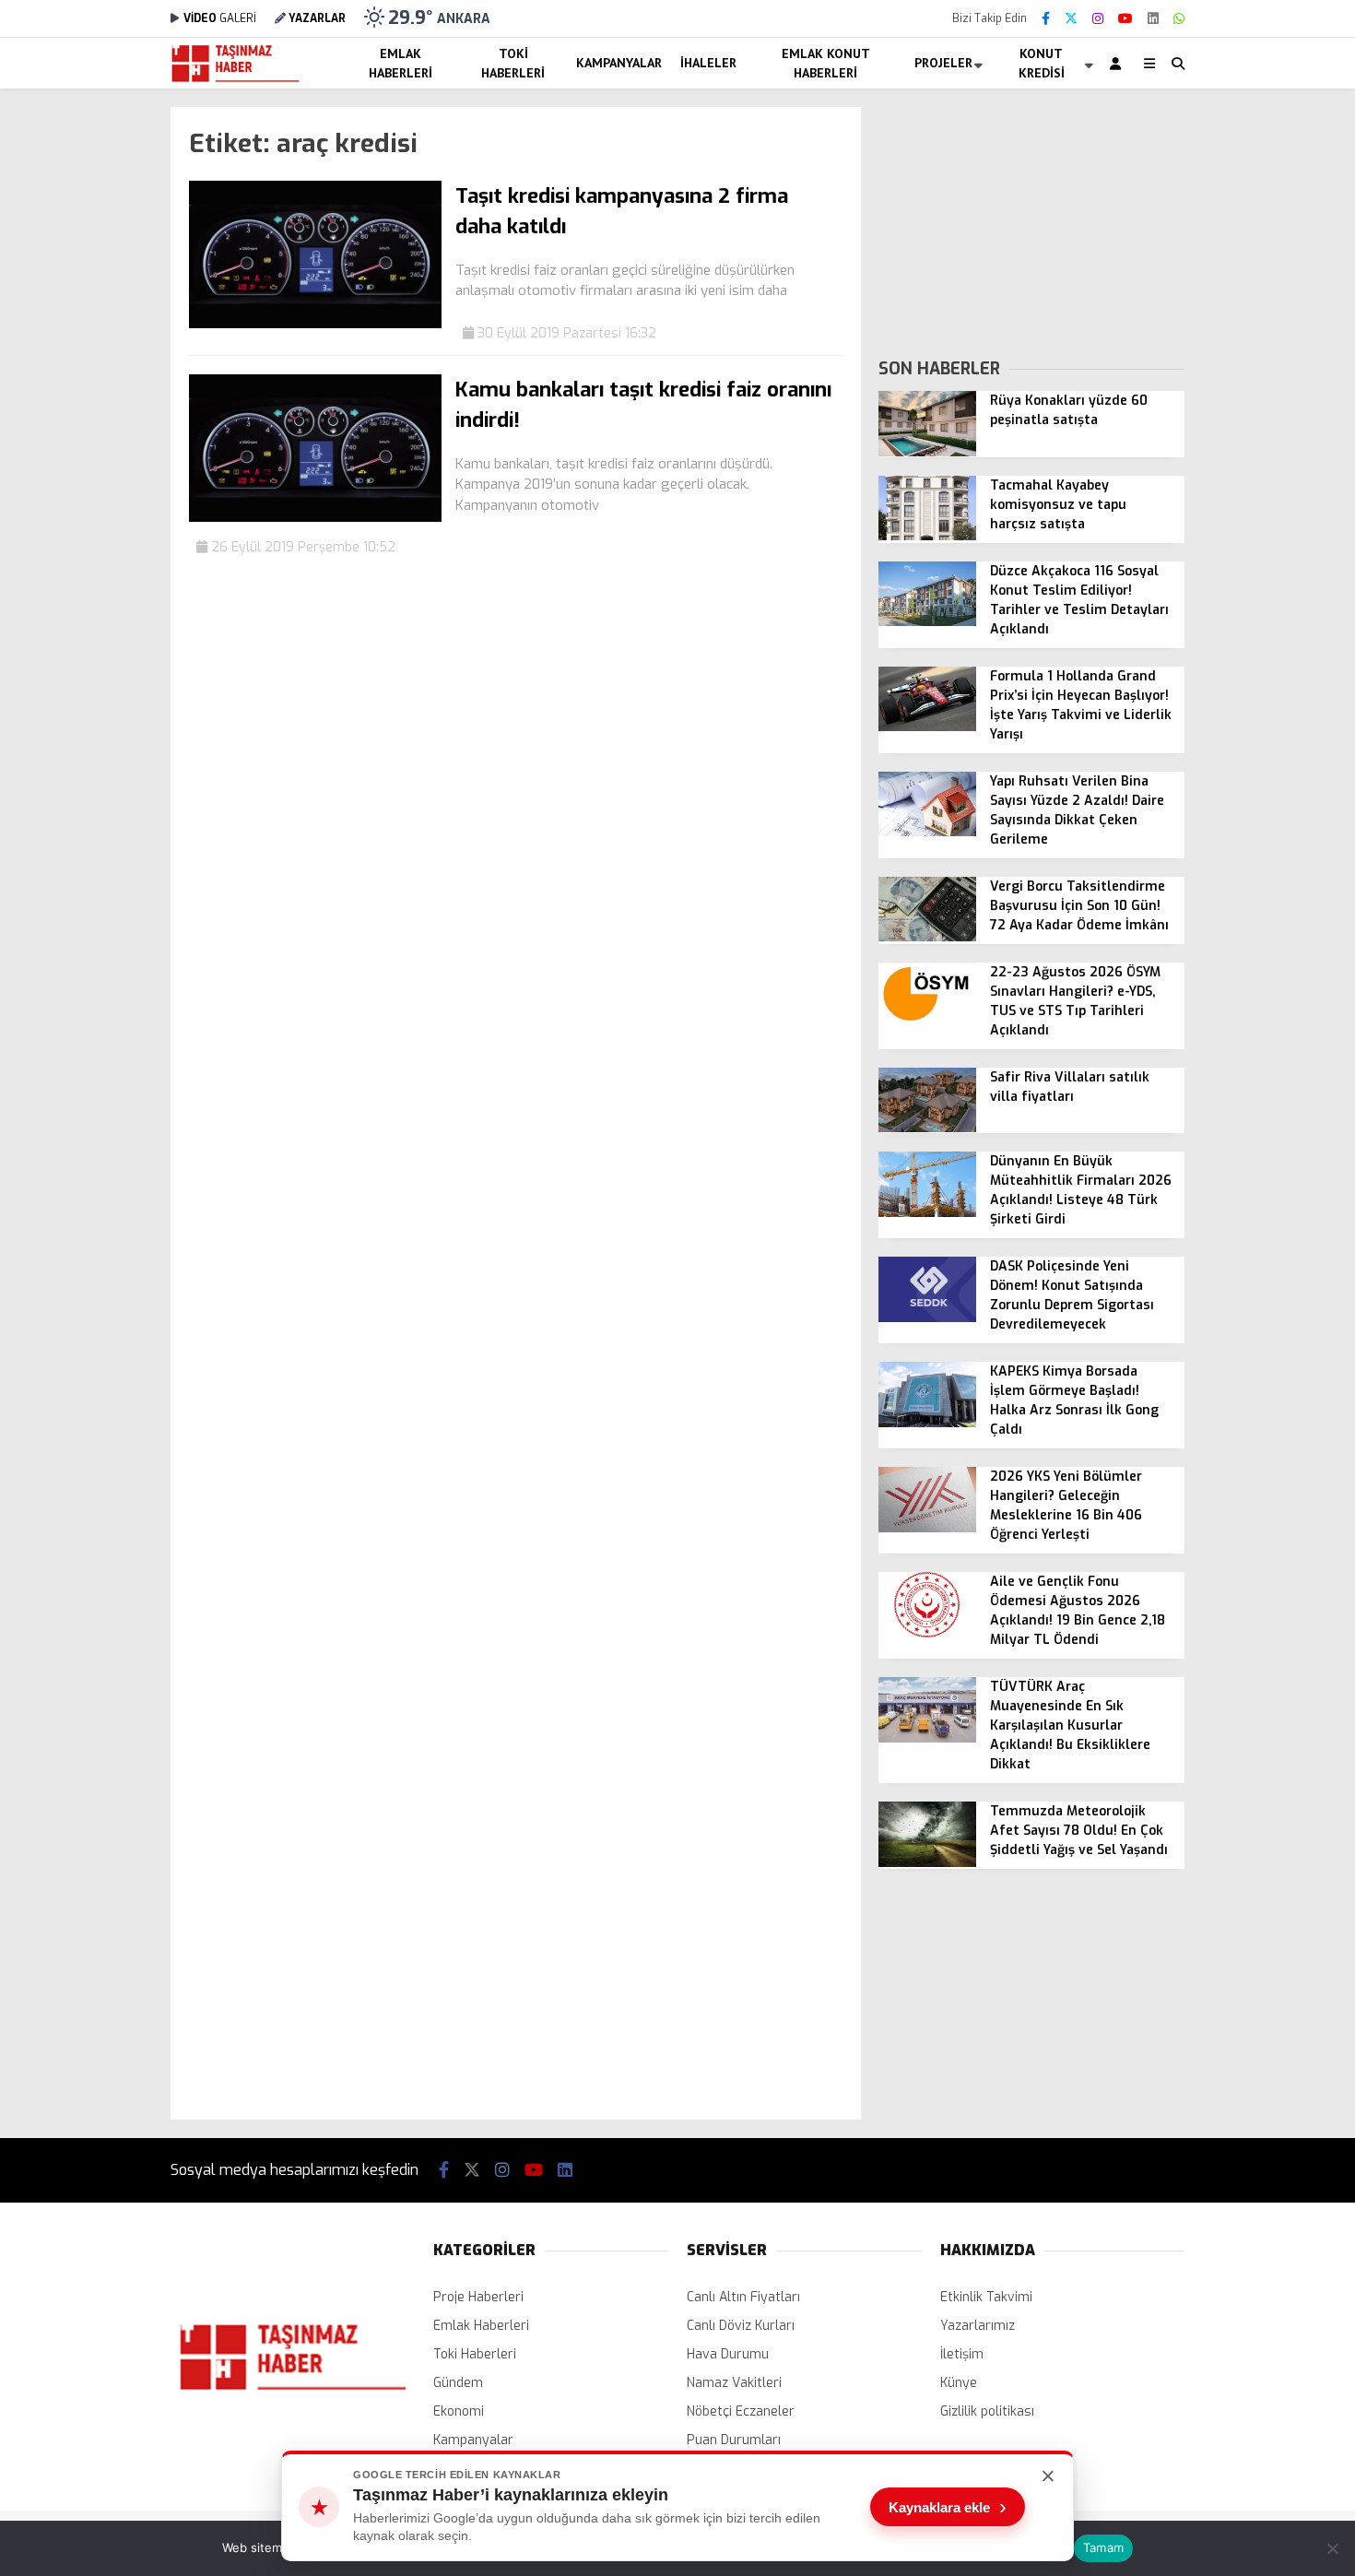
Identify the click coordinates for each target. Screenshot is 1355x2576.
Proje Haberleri (478, 2297)
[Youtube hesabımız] (1125, 19)
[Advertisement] (78, 384)
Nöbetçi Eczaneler (741, 2411)
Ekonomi (459, 2411)
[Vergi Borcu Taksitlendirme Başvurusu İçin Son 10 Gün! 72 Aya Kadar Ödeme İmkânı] (927, 937)
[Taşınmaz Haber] (236, 80)
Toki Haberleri (513, 63)
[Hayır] (1332, 2548)
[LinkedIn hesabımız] (1153, 19)
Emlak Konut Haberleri (826, 63)
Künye (959, 2383)
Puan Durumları (734, 2440)
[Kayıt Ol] (1119, 63)
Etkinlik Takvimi (986, 2297)
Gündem (458, 2383)
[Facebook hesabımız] (1046, 19)
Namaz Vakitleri (734, 2383)
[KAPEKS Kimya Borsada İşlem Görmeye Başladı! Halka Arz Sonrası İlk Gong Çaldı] (927, 1423)
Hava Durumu (728, 2354)
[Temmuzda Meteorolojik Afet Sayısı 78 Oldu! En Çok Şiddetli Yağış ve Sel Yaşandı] (927, 1863)
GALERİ (220, 18)
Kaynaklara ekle (948, 2507)
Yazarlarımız (978, 2326)
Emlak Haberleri (401, 63)
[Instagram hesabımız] (1098, 19)
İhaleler (708, 63)
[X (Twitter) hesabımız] (1071, 19)
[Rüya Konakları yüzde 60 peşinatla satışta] (927, 452)
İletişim (962, 2354)
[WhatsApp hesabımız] (1179, 19)
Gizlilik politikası (987, 2411)
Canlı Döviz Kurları (741, 2326)
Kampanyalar (619, 63)
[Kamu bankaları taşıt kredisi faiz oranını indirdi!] (315, 518)
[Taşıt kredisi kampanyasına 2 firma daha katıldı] (315, 324)
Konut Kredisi (1042, 63)
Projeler (943, 63)
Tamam (1103, 2547)
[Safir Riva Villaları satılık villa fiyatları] (927, 1128)
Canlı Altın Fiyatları (743, 2297)
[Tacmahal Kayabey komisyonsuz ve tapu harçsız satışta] (927, 536)
